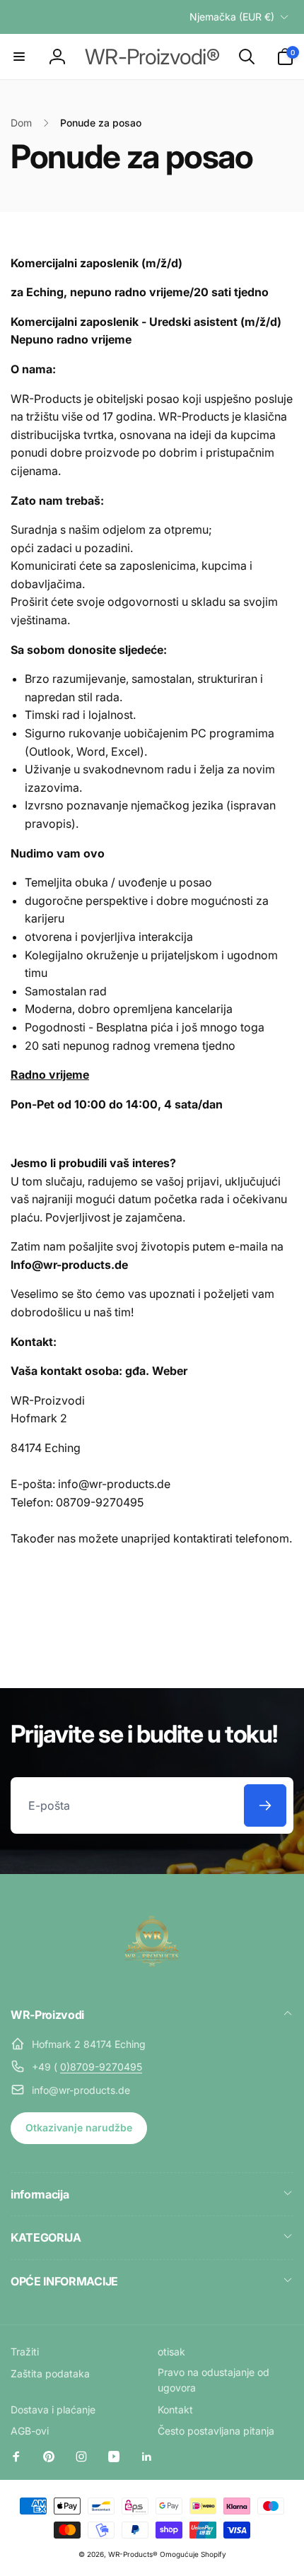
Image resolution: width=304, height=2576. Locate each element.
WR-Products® (133, 2554)
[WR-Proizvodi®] (152, 1977)
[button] (19, 57)
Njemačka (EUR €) (232, 17)
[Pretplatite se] (265, 1805)
